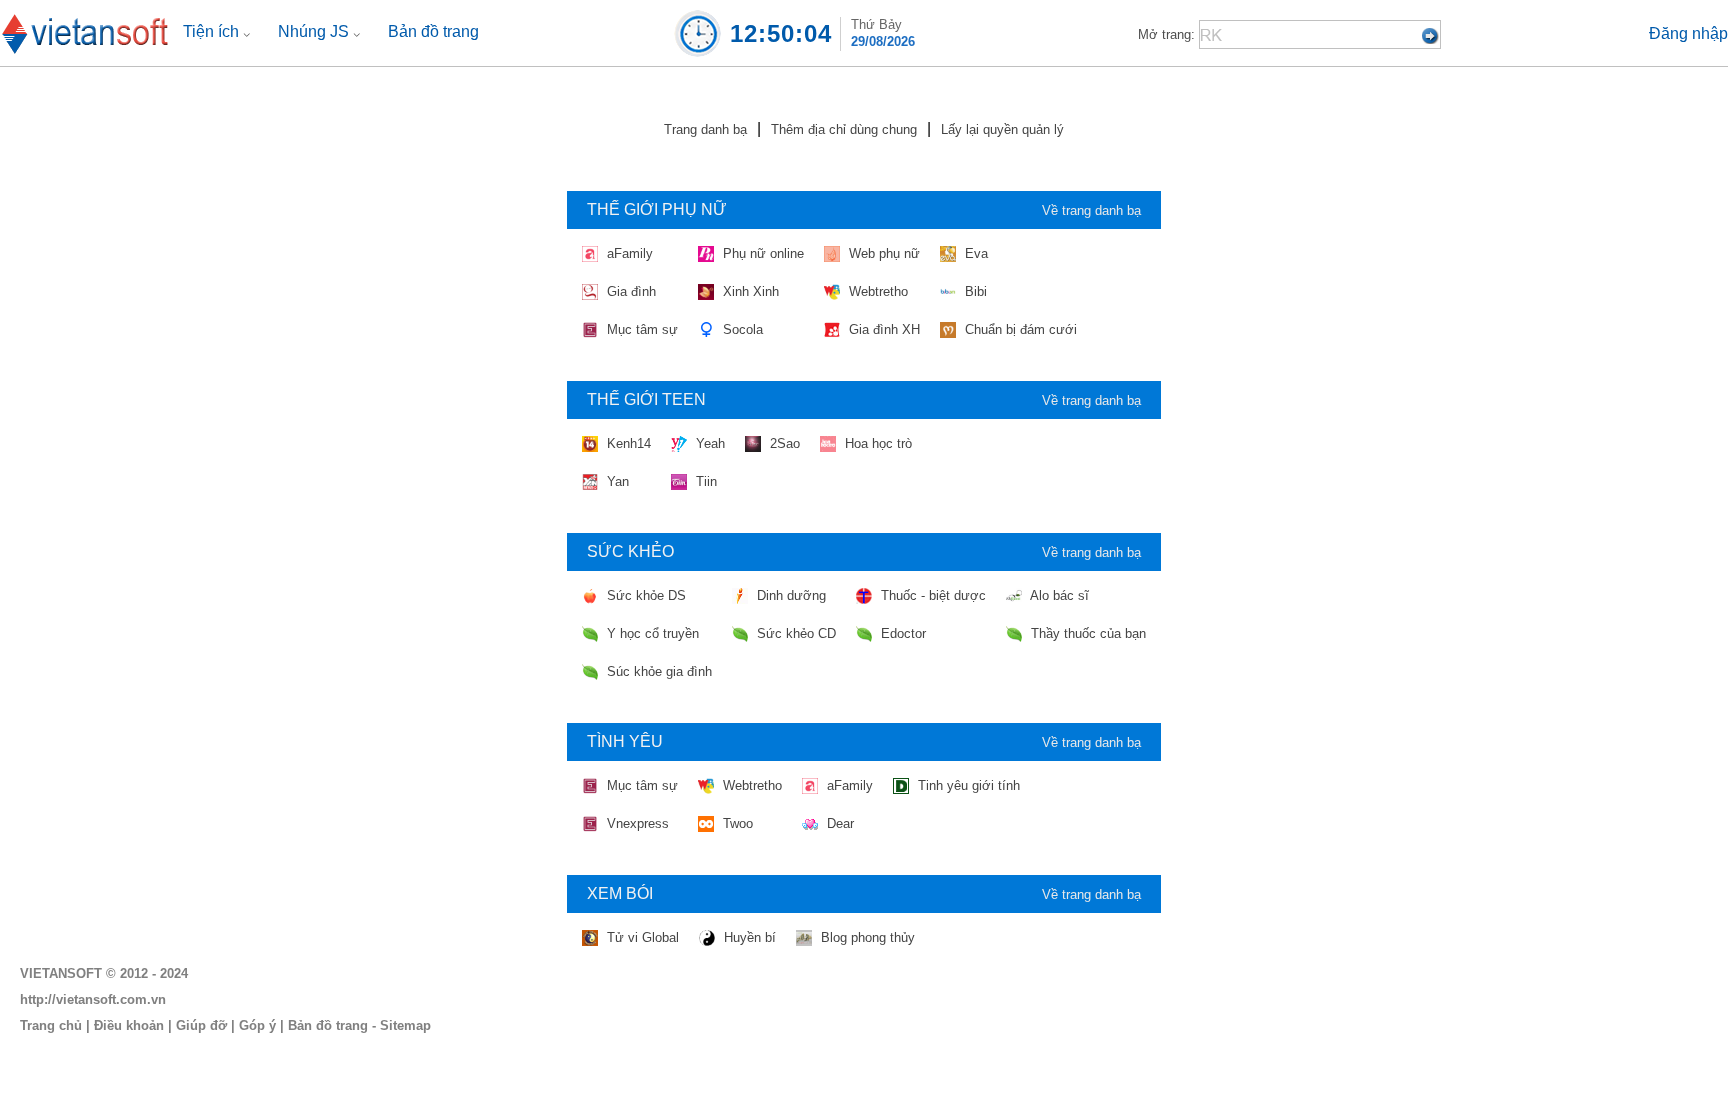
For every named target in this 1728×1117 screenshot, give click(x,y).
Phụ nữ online (761, 253)
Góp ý (257, 1025)
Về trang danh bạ (1091, 210)
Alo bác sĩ (1058, 595)
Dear (838, 823)
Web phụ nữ (882, 253)
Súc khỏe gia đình (657, 671)
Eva (974, 253)
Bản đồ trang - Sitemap (359, 1025)
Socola (741, 329)
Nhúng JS (315, 31)
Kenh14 (627, 443)
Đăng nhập (1688, 33)
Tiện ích (213, 31)
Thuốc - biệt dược (931, 595)
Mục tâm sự (640, 329)
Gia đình (629, 291)
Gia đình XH (882, 329)
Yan (616, 481)
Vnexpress (636, 823)
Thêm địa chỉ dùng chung (844, 129)
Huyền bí (748, 937)
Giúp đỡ (201, 1025)
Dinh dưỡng (789, 595)
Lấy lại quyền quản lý (1002, 129)
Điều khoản (129, 1025)
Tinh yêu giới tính (967, 785)
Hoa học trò (876, 443)
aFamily (628, 253)
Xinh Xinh (749, 291)
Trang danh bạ (705, 129)
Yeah (708, 443)
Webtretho (876, 291)
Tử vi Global (641, 937)
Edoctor (901, 633)
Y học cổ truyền (651, 633)
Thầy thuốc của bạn (1086, 633)
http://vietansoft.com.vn (93, 999)
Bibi (974, 291)
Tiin (704, 481)
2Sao (783, 443)
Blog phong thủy (866, 937)
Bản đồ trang (433, 31)
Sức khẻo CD (794, 633)
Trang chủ (51, 1025)
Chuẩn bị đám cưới (1019, 329)
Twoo (736, 823)
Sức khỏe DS (644, 595)
